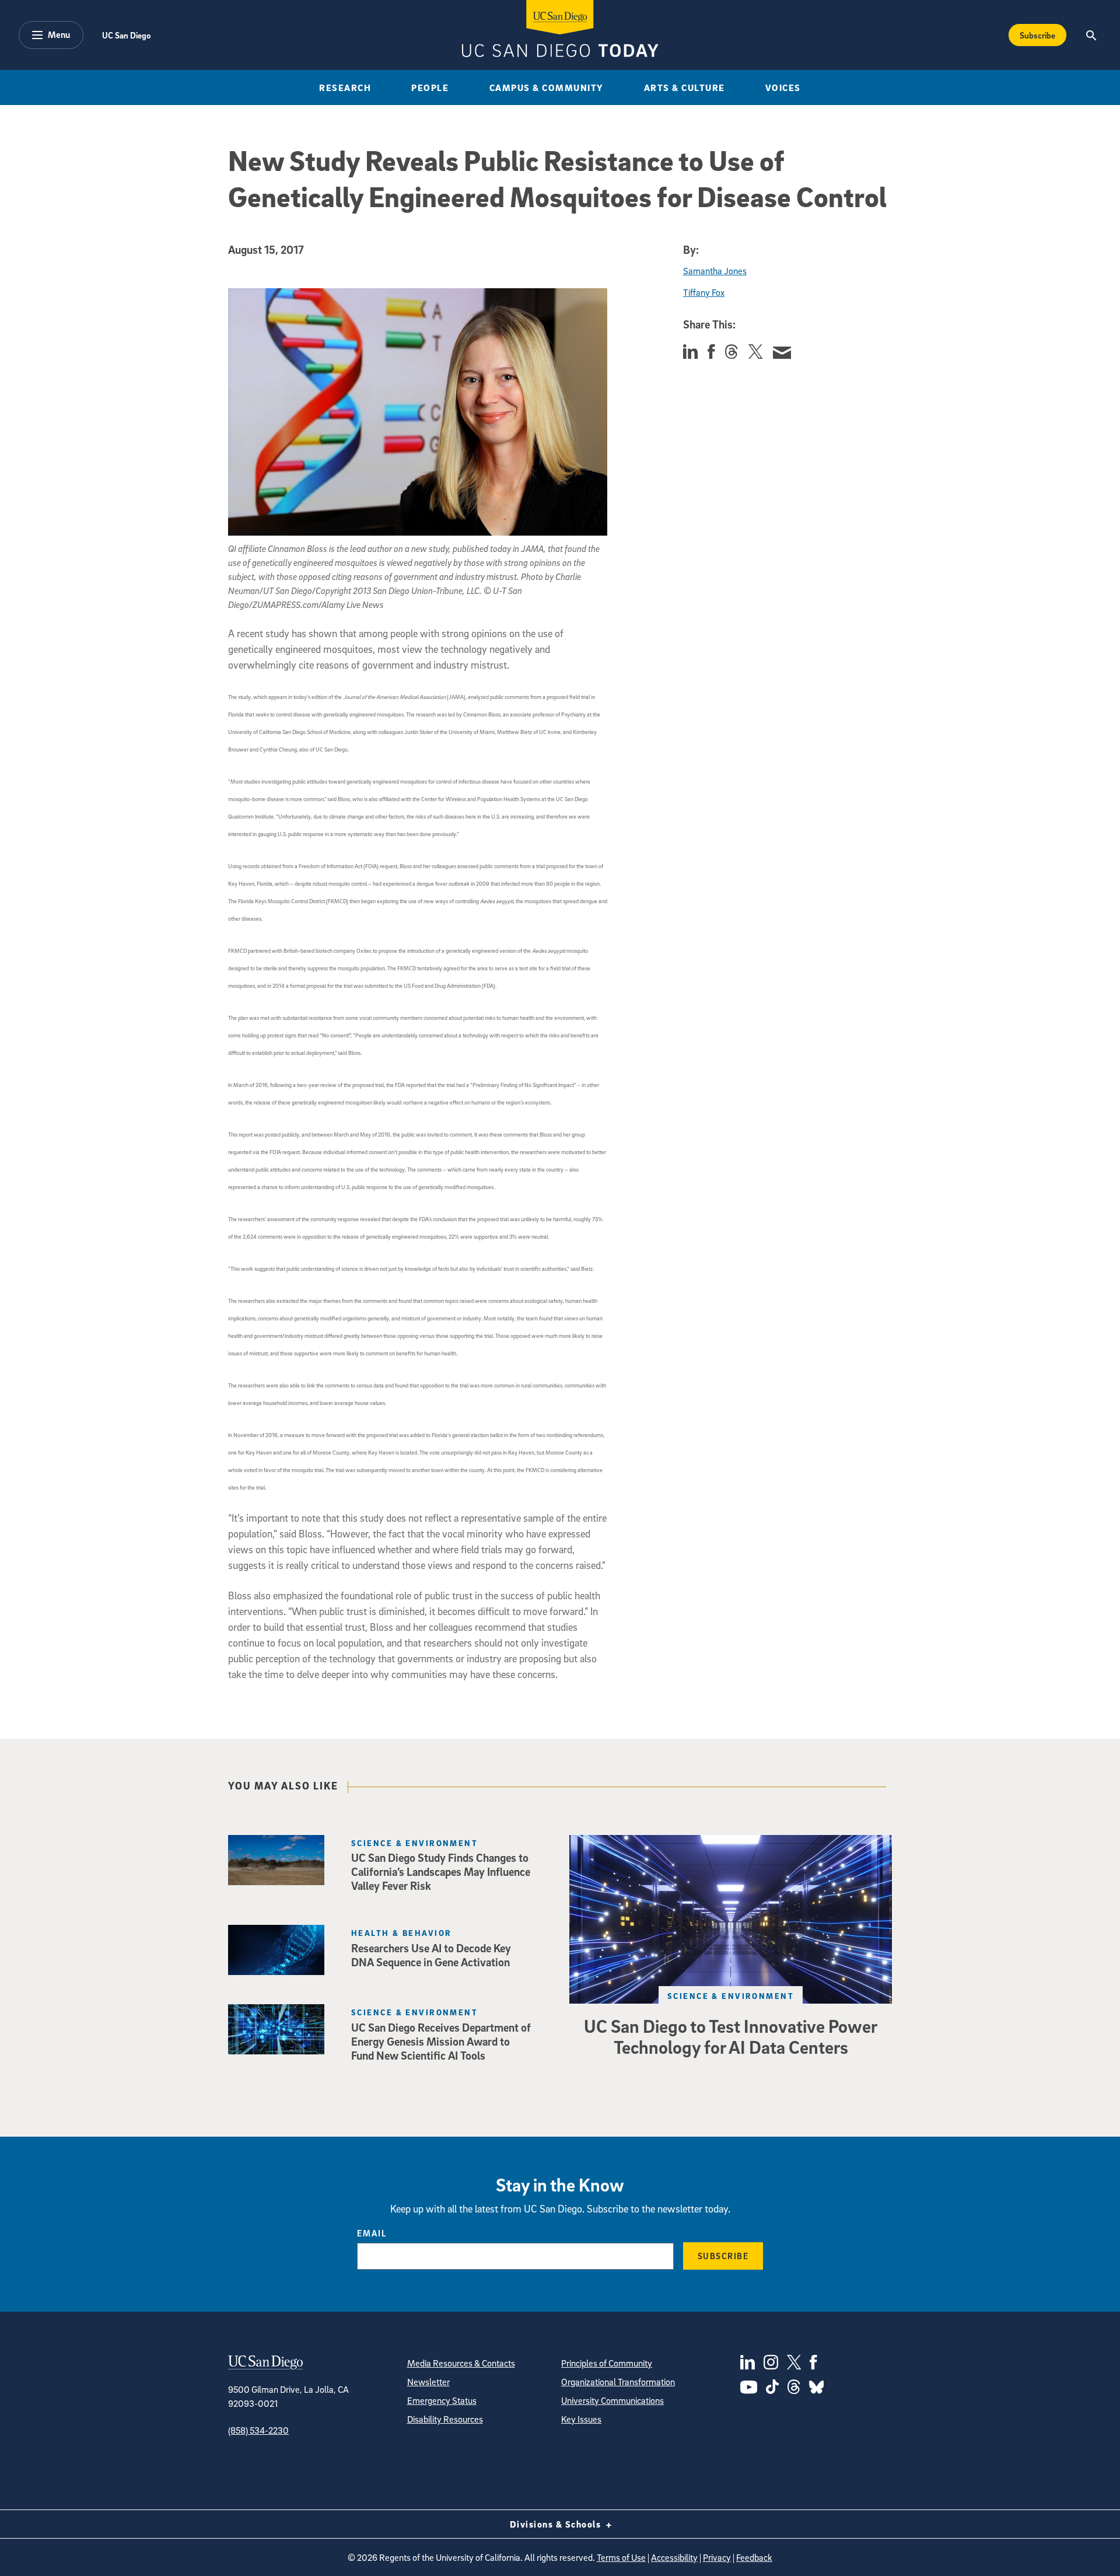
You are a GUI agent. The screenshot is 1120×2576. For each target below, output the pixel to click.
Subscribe (1037, 35)
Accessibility (674, 2557)
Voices (783, 88)
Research (345, 88)
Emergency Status (442, 2400)
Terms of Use (621, 2557)
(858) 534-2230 (258, 2430)
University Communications (612, 2400)
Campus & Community (547, 88)
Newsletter (428, 2382)
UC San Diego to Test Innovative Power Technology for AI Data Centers (731, 2036)
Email (372, 2233)
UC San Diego (126, 35)
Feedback (754, 2557)
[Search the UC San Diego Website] (1091, 35)
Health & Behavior (401, 1933)
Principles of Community (607, 2363)
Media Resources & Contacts (461, 2363)
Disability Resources (445, 2419)
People (430, 88)
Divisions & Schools (557, 2524)
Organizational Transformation (618, 2382)
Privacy (717, 2557)
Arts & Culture (685, 88)
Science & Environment (731, 1996)
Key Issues (581, 2419)
